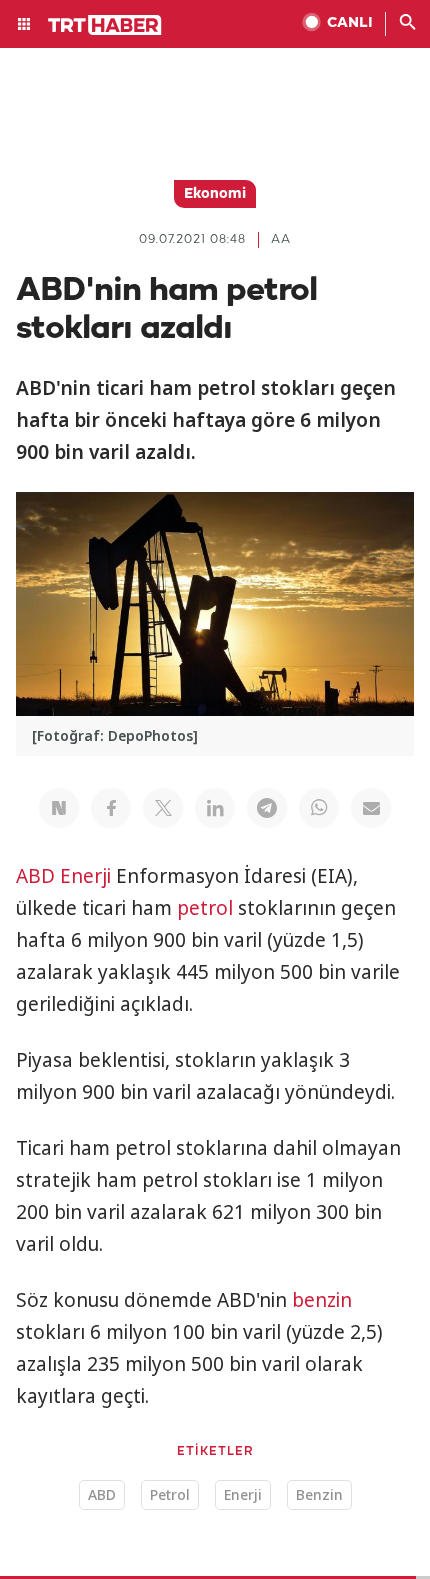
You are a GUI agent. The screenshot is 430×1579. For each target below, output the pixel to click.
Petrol (170, 1494)
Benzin (319, 1494)
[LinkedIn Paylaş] (215, 808)
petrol (205, 908)
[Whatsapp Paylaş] (319, 808)
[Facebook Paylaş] (111, 808)
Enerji (85, 876)
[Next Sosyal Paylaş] (59, 808)
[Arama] (408, 24)
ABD (35, 876)
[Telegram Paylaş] (267, 808)
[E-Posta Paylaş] (371, 808)
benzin (322, 1300)
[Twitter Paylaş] (163, 808)
